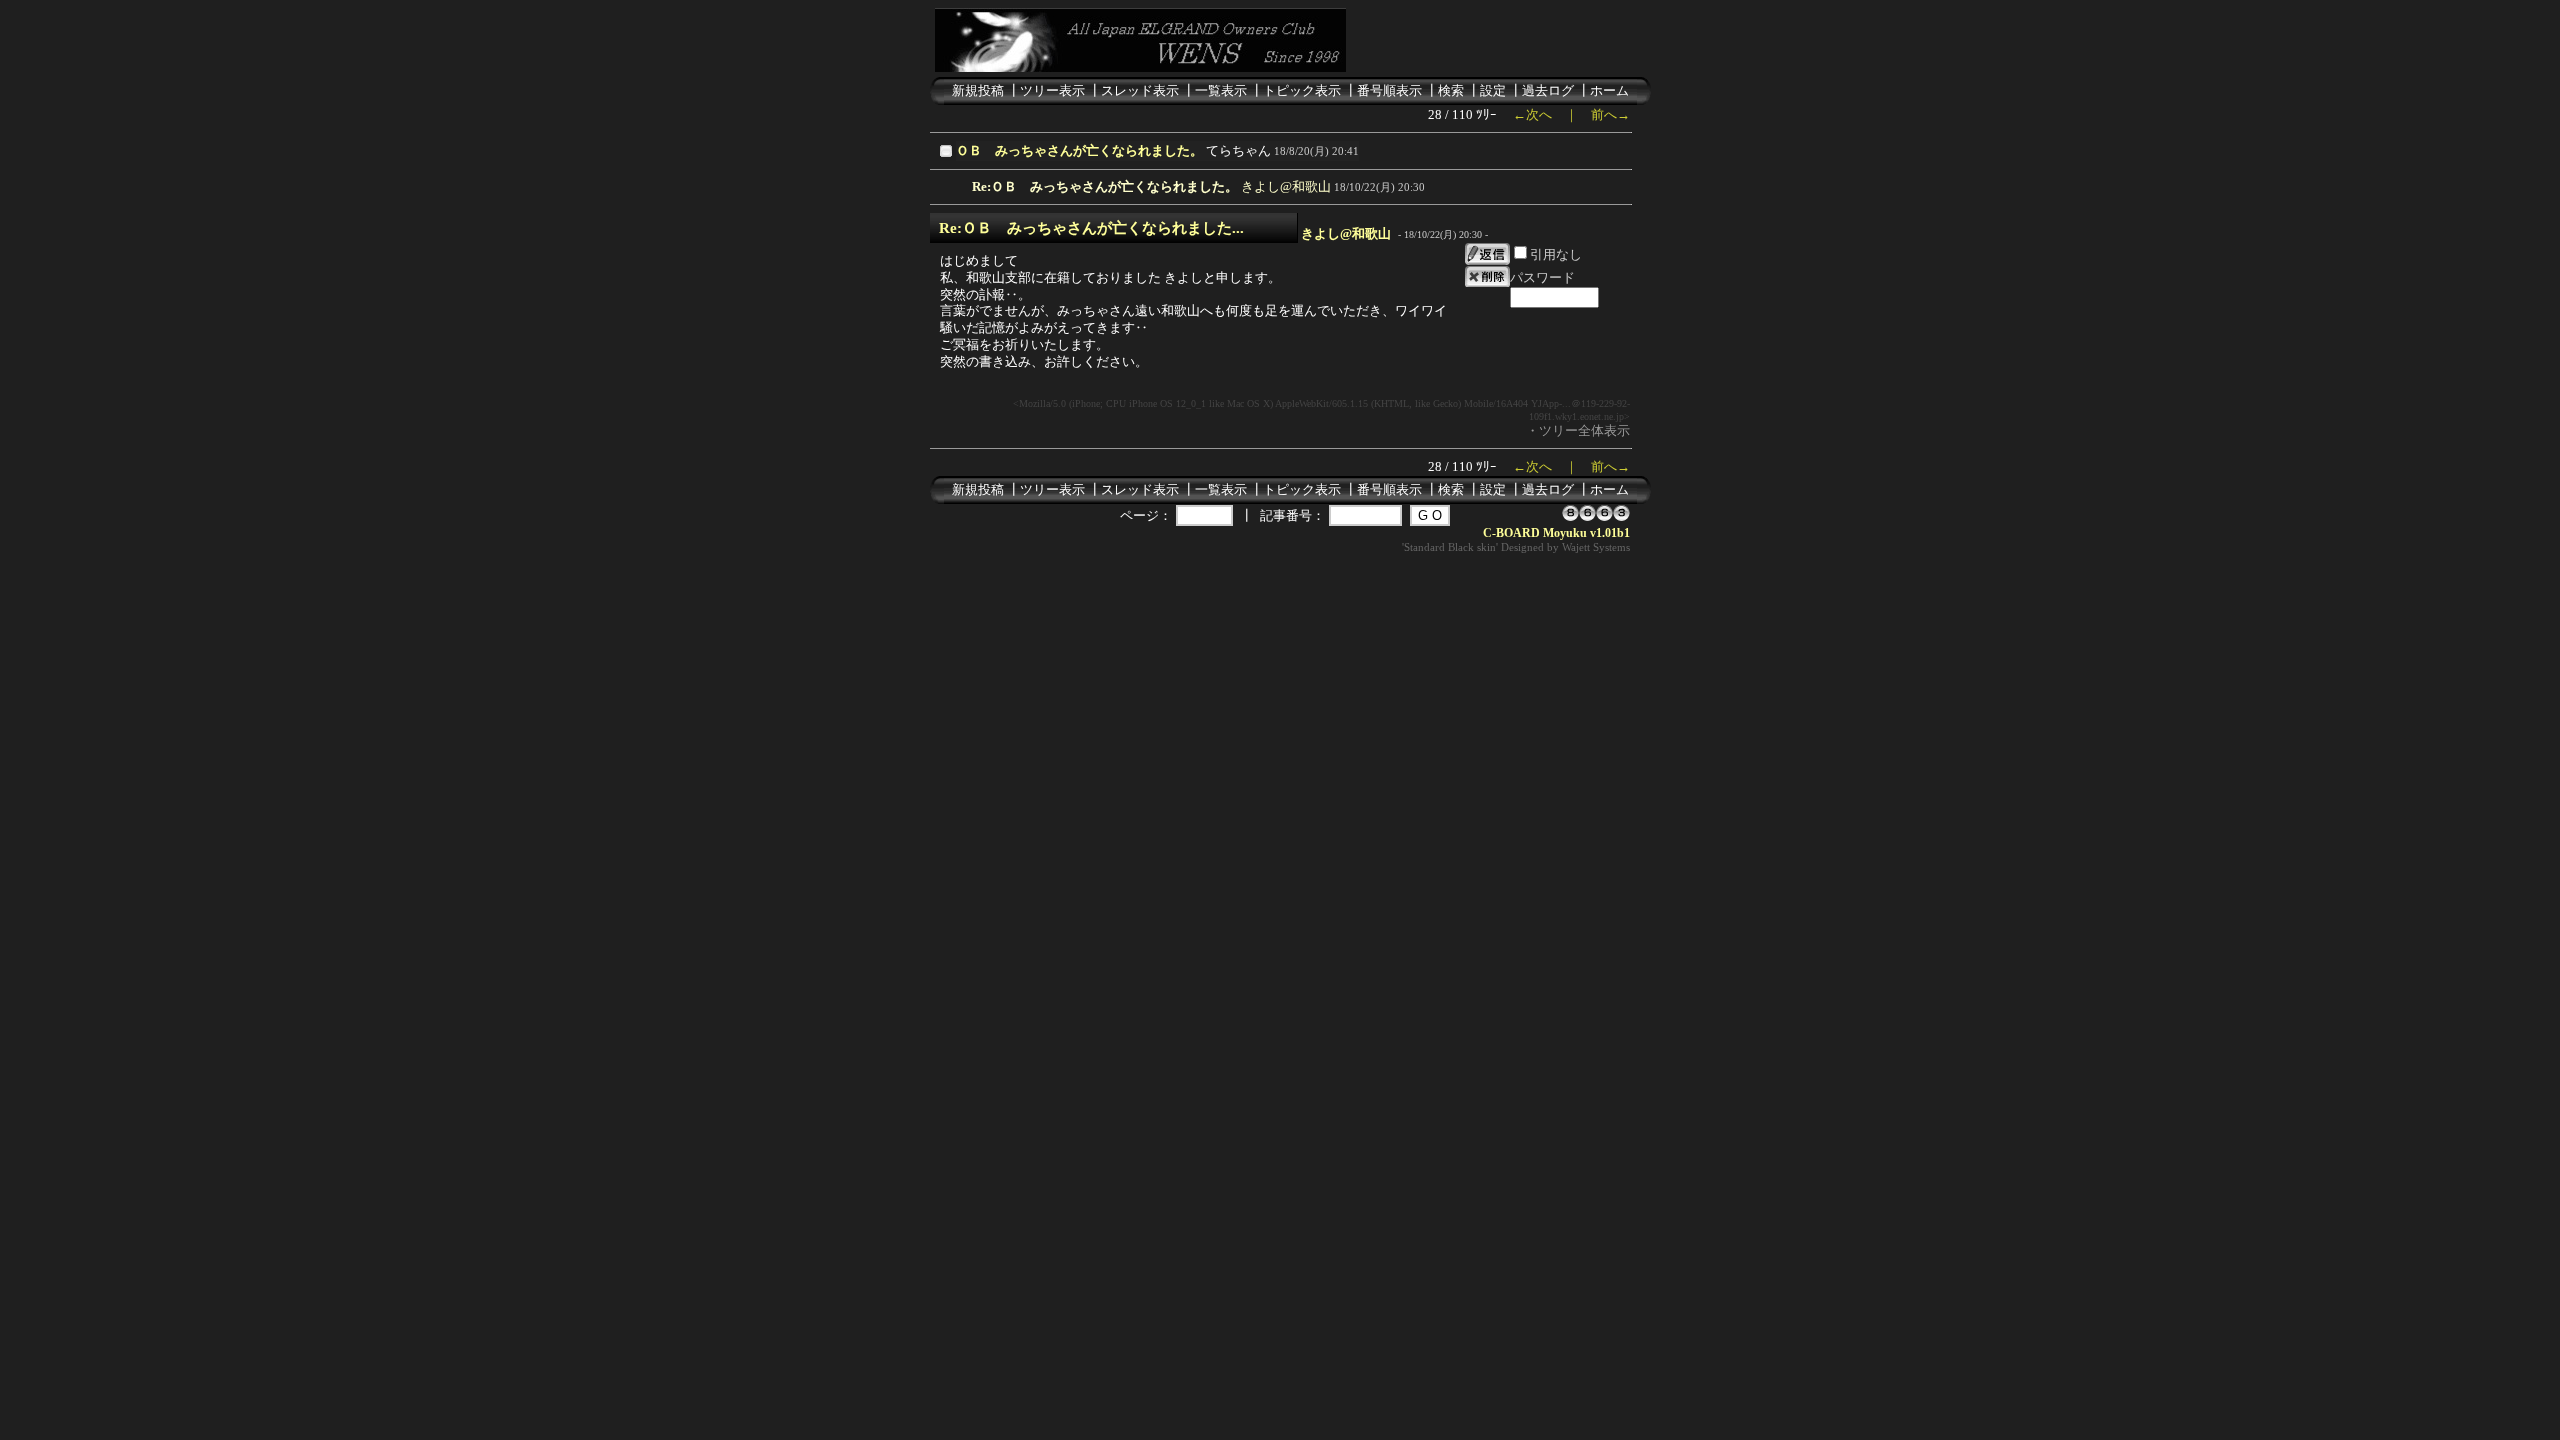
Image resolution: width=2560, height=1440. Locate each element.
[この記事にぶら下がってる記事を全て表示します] (962, 184)
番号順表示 (1389, 90)
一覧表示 (1221, 90)
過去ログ (1548, 90)
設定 (1493, 90)
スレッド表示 (1140, 90)
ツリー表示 (1052, 90)
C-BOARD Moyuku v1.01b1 (1556, 533)
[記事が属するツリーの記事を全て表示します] (948, 157)
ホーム (1609, 90)
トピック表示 (1302, 90)
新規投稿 (978, 90)
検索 (1451, 90)
